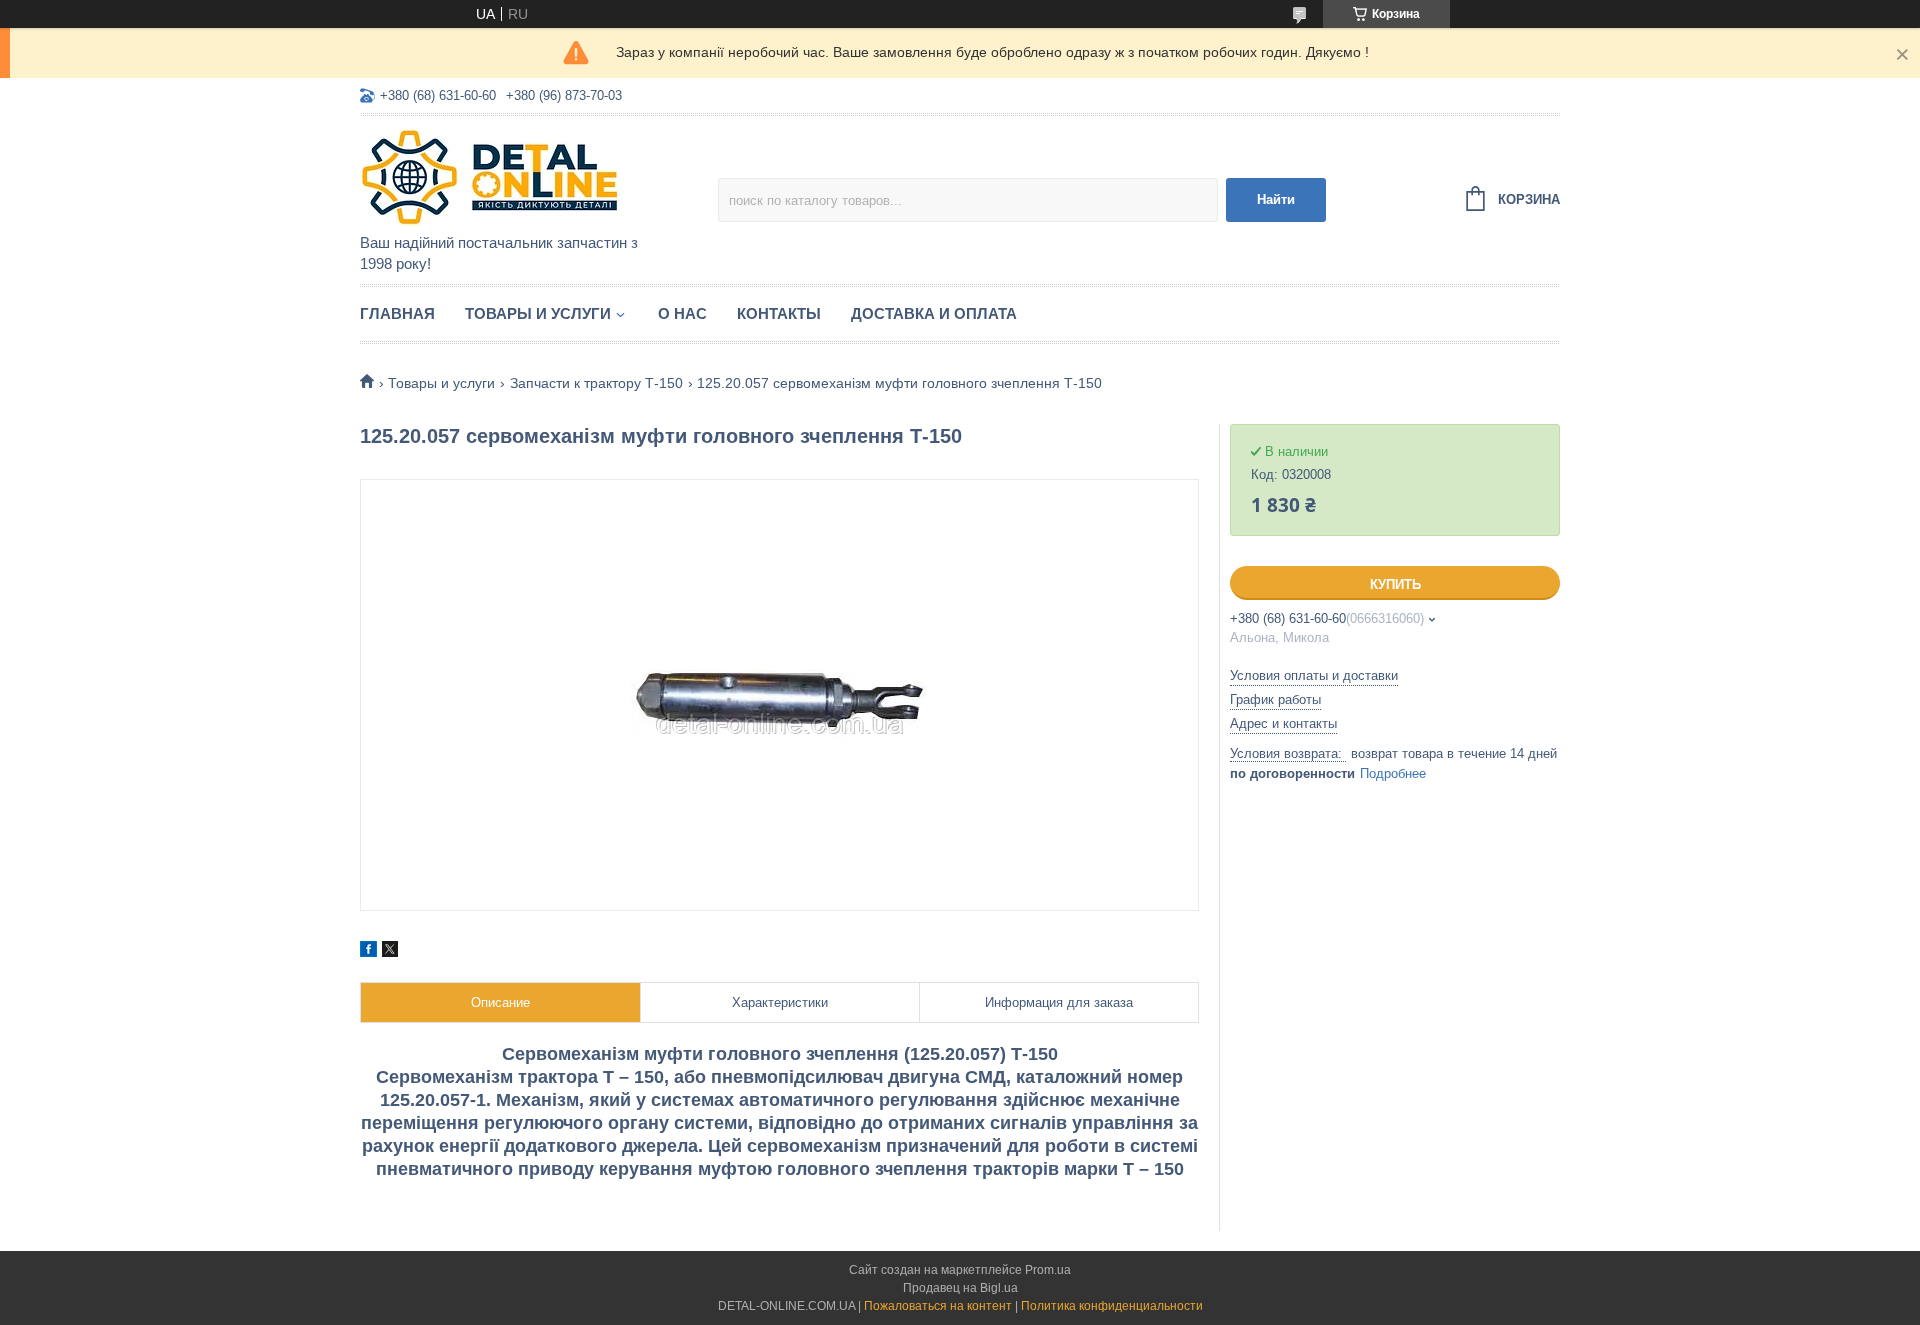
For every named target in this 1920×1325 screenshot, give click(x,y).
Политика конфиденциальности (1112, 1306)
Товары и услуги (538, 313)
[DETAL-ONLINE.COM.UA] (535, 176)
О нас (682, 313)
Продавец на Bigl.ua (960, 1288)
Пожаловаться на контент (938, 1306)
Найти (1276, 199)
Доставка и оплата (934, 313)
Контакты (779, 313)
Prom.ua (1048, 1270)
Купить (1395, 584)
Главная (397, 313)
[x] (390, 952)
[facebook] (368, 952)
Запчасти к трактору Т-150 (596, 383)
